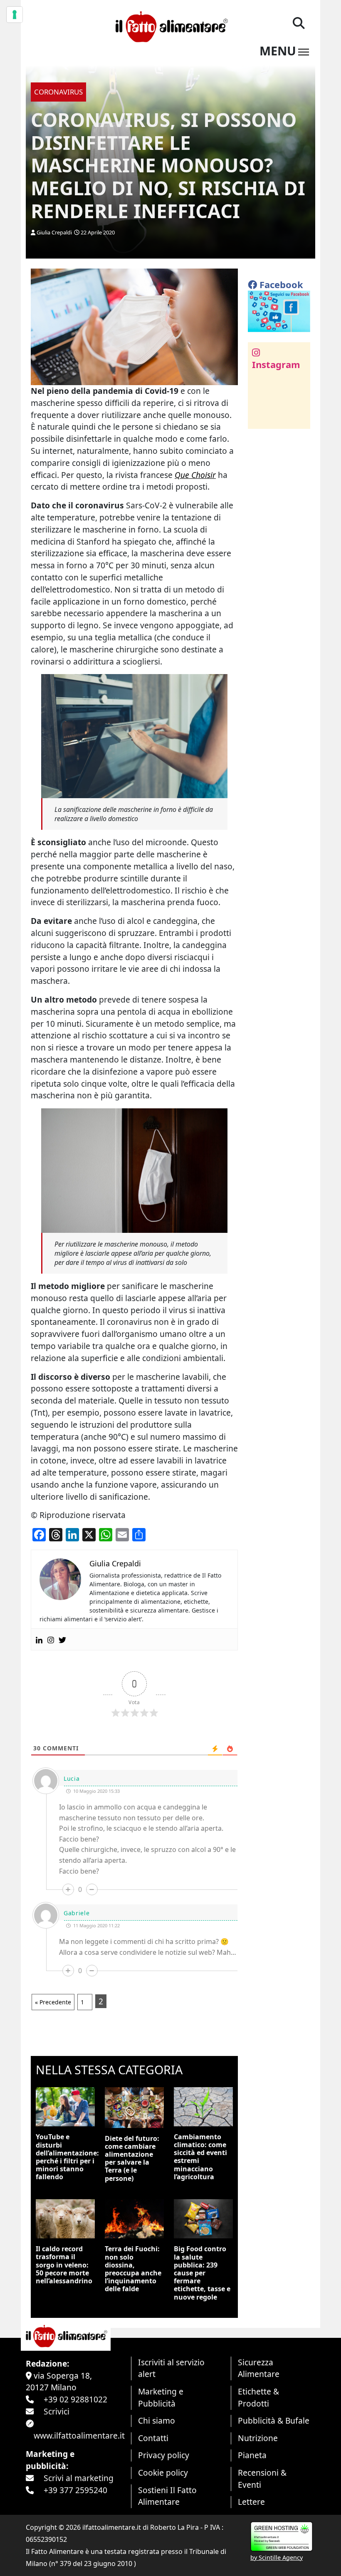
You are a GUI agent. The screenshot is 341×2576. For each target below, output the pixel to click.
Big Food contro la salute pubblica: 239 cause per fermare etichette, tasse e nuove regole (202, 2273)
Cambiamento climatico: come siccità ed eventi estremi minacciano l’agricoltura (200, 2157)
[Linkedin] (39, 1639)
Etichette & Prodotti (258, 2397)
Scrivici (57, 2411)
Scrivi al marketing (79, 2478)
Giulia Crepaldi (54, 232)
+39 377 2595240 (75, 2490)
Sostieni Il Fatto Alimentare (167, 2496)
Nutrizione (258, 2438)
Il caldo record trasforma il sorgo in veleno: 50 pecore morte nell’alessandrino (64, 2265)
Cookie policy (163, 2473)
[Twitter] (62, 1639)
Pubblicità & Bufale (274, 2420)
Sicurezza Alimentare (259, 2368)
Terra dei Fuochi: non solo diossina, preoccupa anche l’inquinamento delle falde (133, 2269)
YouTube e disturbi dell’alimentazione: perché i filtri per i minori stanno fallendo (67, 2157)
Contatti (153, 2438)
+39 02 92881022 (75, 2399)
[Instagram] (51, 1639)
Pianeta (252, 2455)
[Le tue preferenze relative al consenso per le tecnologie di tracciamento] (15, 15)
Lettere (251, 2502)
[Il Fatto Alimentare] (170, 26)
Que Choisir (195, 475)
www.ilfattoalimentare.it (79, 2435)
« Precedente (53, 2002)
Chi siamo (157, 2420)
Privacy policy (164, 2455)
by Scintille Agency (277, 2557)
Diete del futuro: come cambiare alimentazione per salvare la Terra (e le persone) (132, 2158)
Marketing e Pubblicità (161, 2397)
